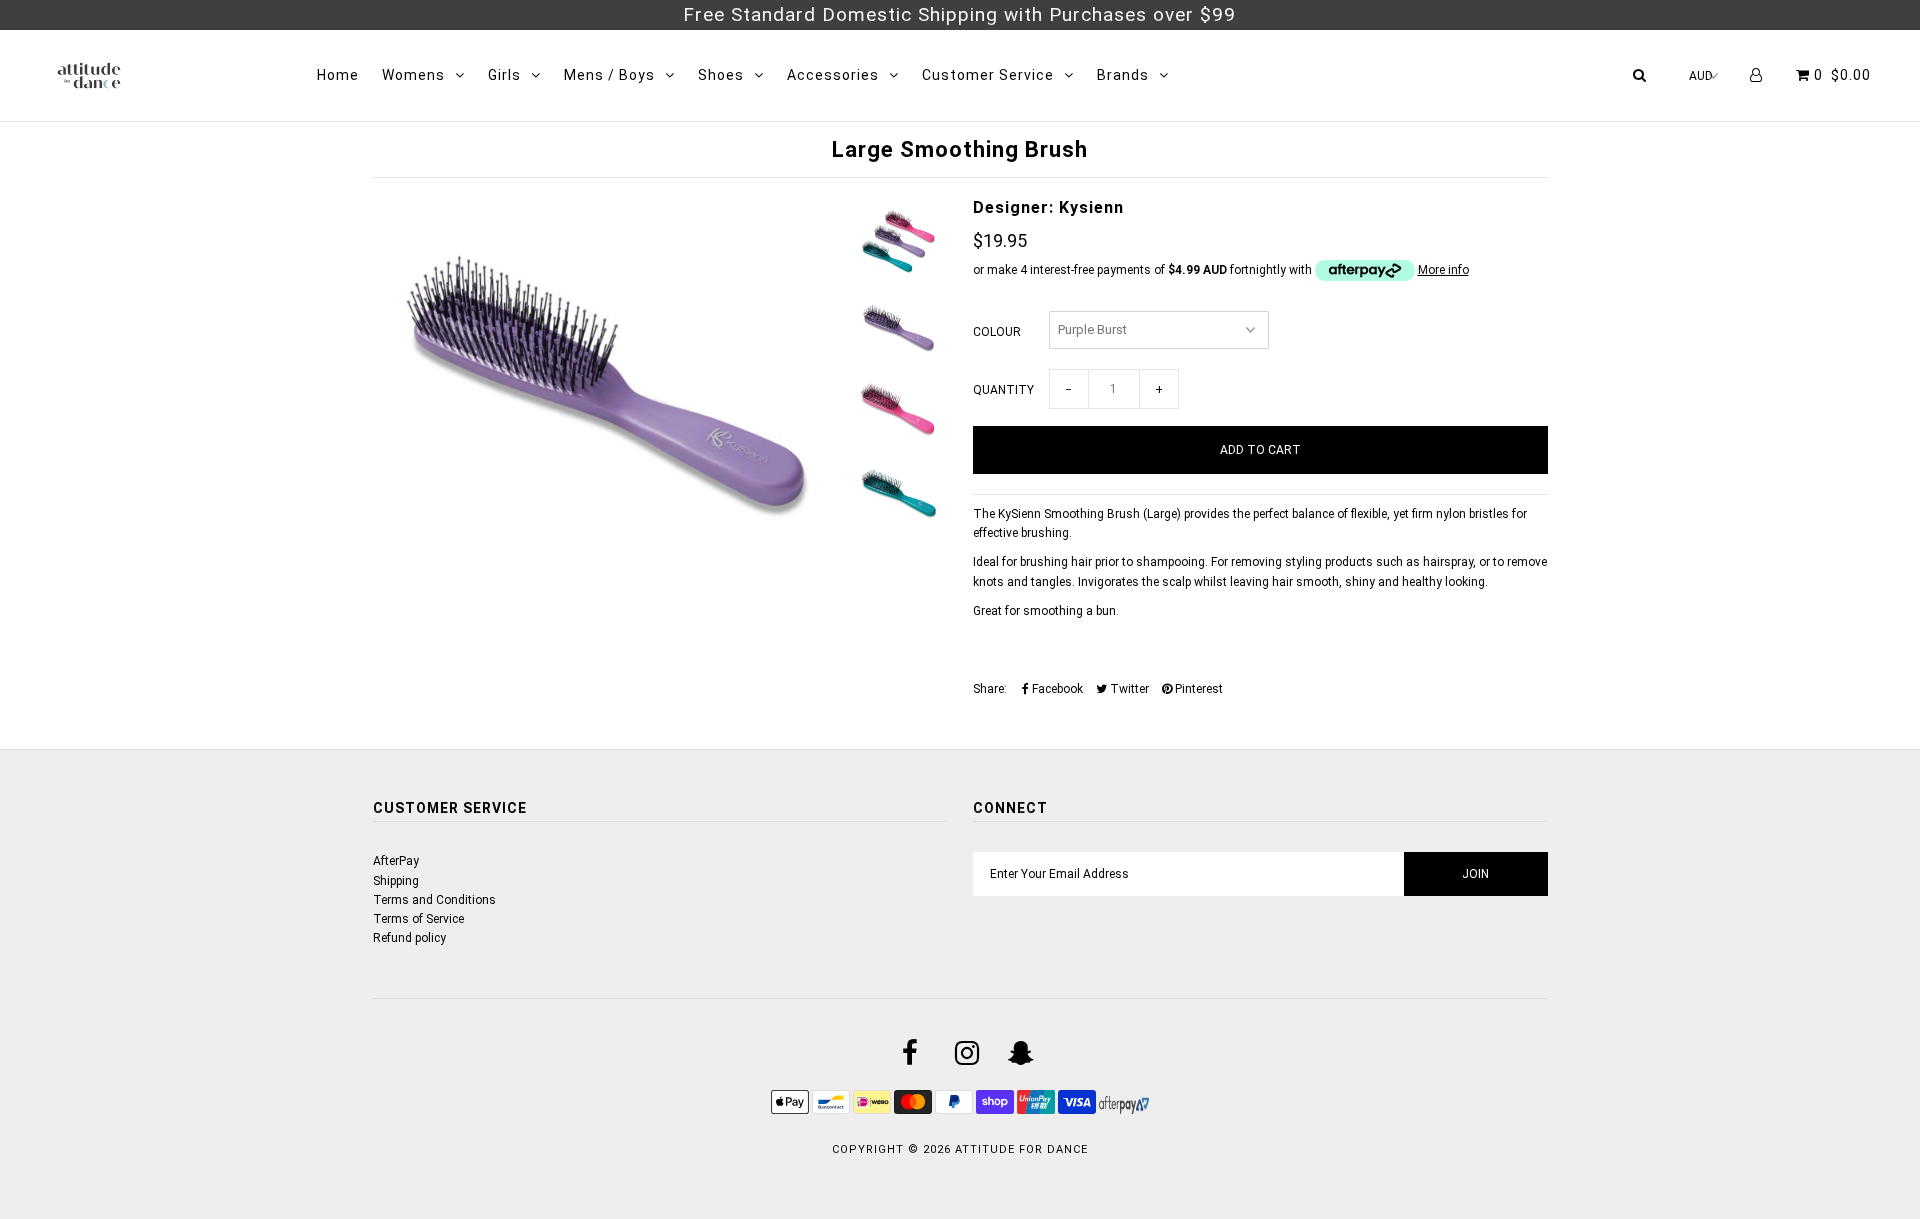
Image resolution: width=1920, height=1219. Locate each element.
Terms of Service (418, 919)
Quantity (1003, 390)
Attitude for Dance (1021, 1149)
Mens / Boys (609, 75)
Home (338, 75)
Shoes (721, 75)
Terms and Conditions (434, 900)
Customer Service (988, 75)
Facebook (1056, 689)
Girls (504, 75)
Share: (990, 689)
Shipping (396, 881)
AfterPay (396, 861)
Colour (997, 332)
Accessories (833, 75)
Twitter (1128, 689)
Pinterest (1197, 689)
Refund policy (409, 938)
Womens (413, 75)
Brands (1123, 75)
